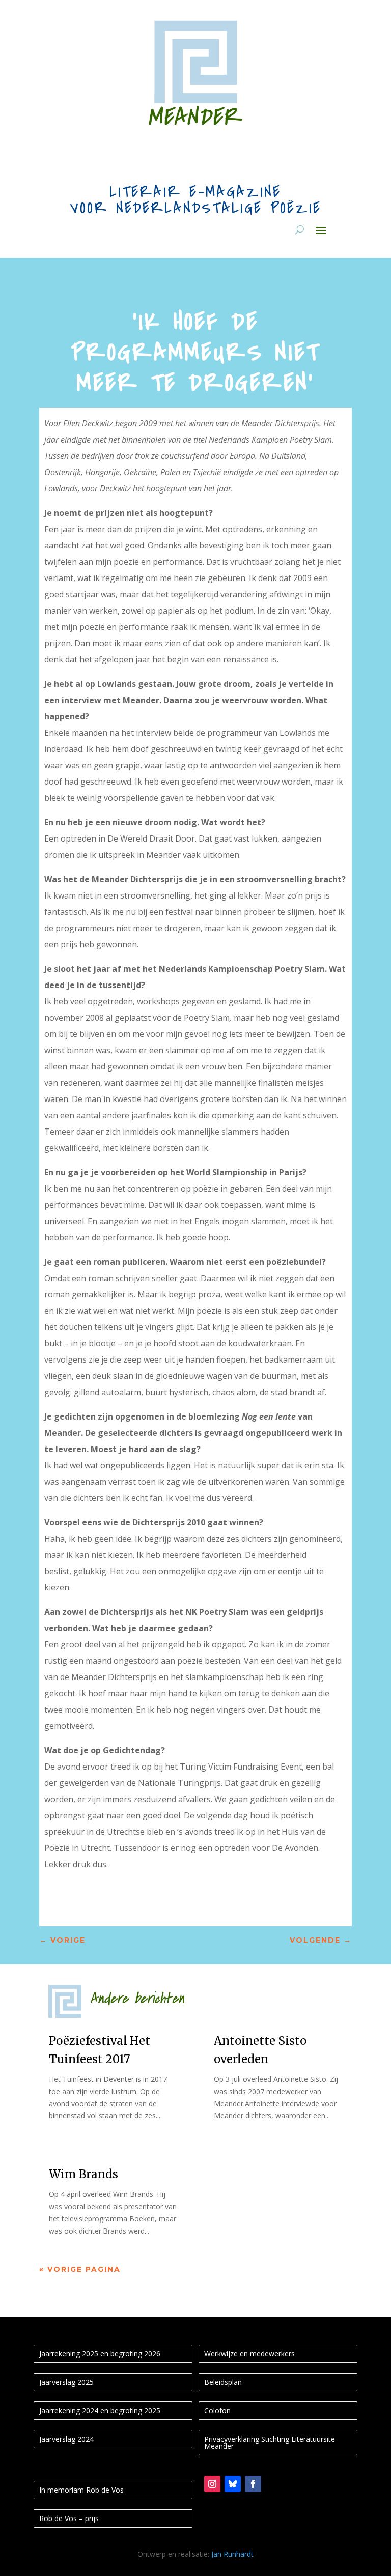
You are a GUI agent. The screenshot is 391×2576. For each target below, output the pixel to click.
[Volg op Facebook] (253, 2484)
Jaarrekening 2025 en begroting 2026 (100, 2353)
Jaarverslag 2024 (66, 2439)
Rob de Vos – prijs (69, 2518)
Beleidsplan (223, 2382)
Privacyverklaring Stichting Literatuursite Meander (270, 2442)
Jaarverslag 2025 (66, 2382)
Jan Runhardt (232, 2554)
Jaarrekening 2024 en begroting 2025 (100, 2410)
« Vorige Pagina (80, 2269)
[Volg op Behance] (233, 2484)
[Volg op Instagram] (212, 2484)
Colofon (217, 2410)
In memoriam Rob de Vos (81, 2490)
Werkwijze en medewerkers (249, 2353)
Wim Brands (83, 2174)
